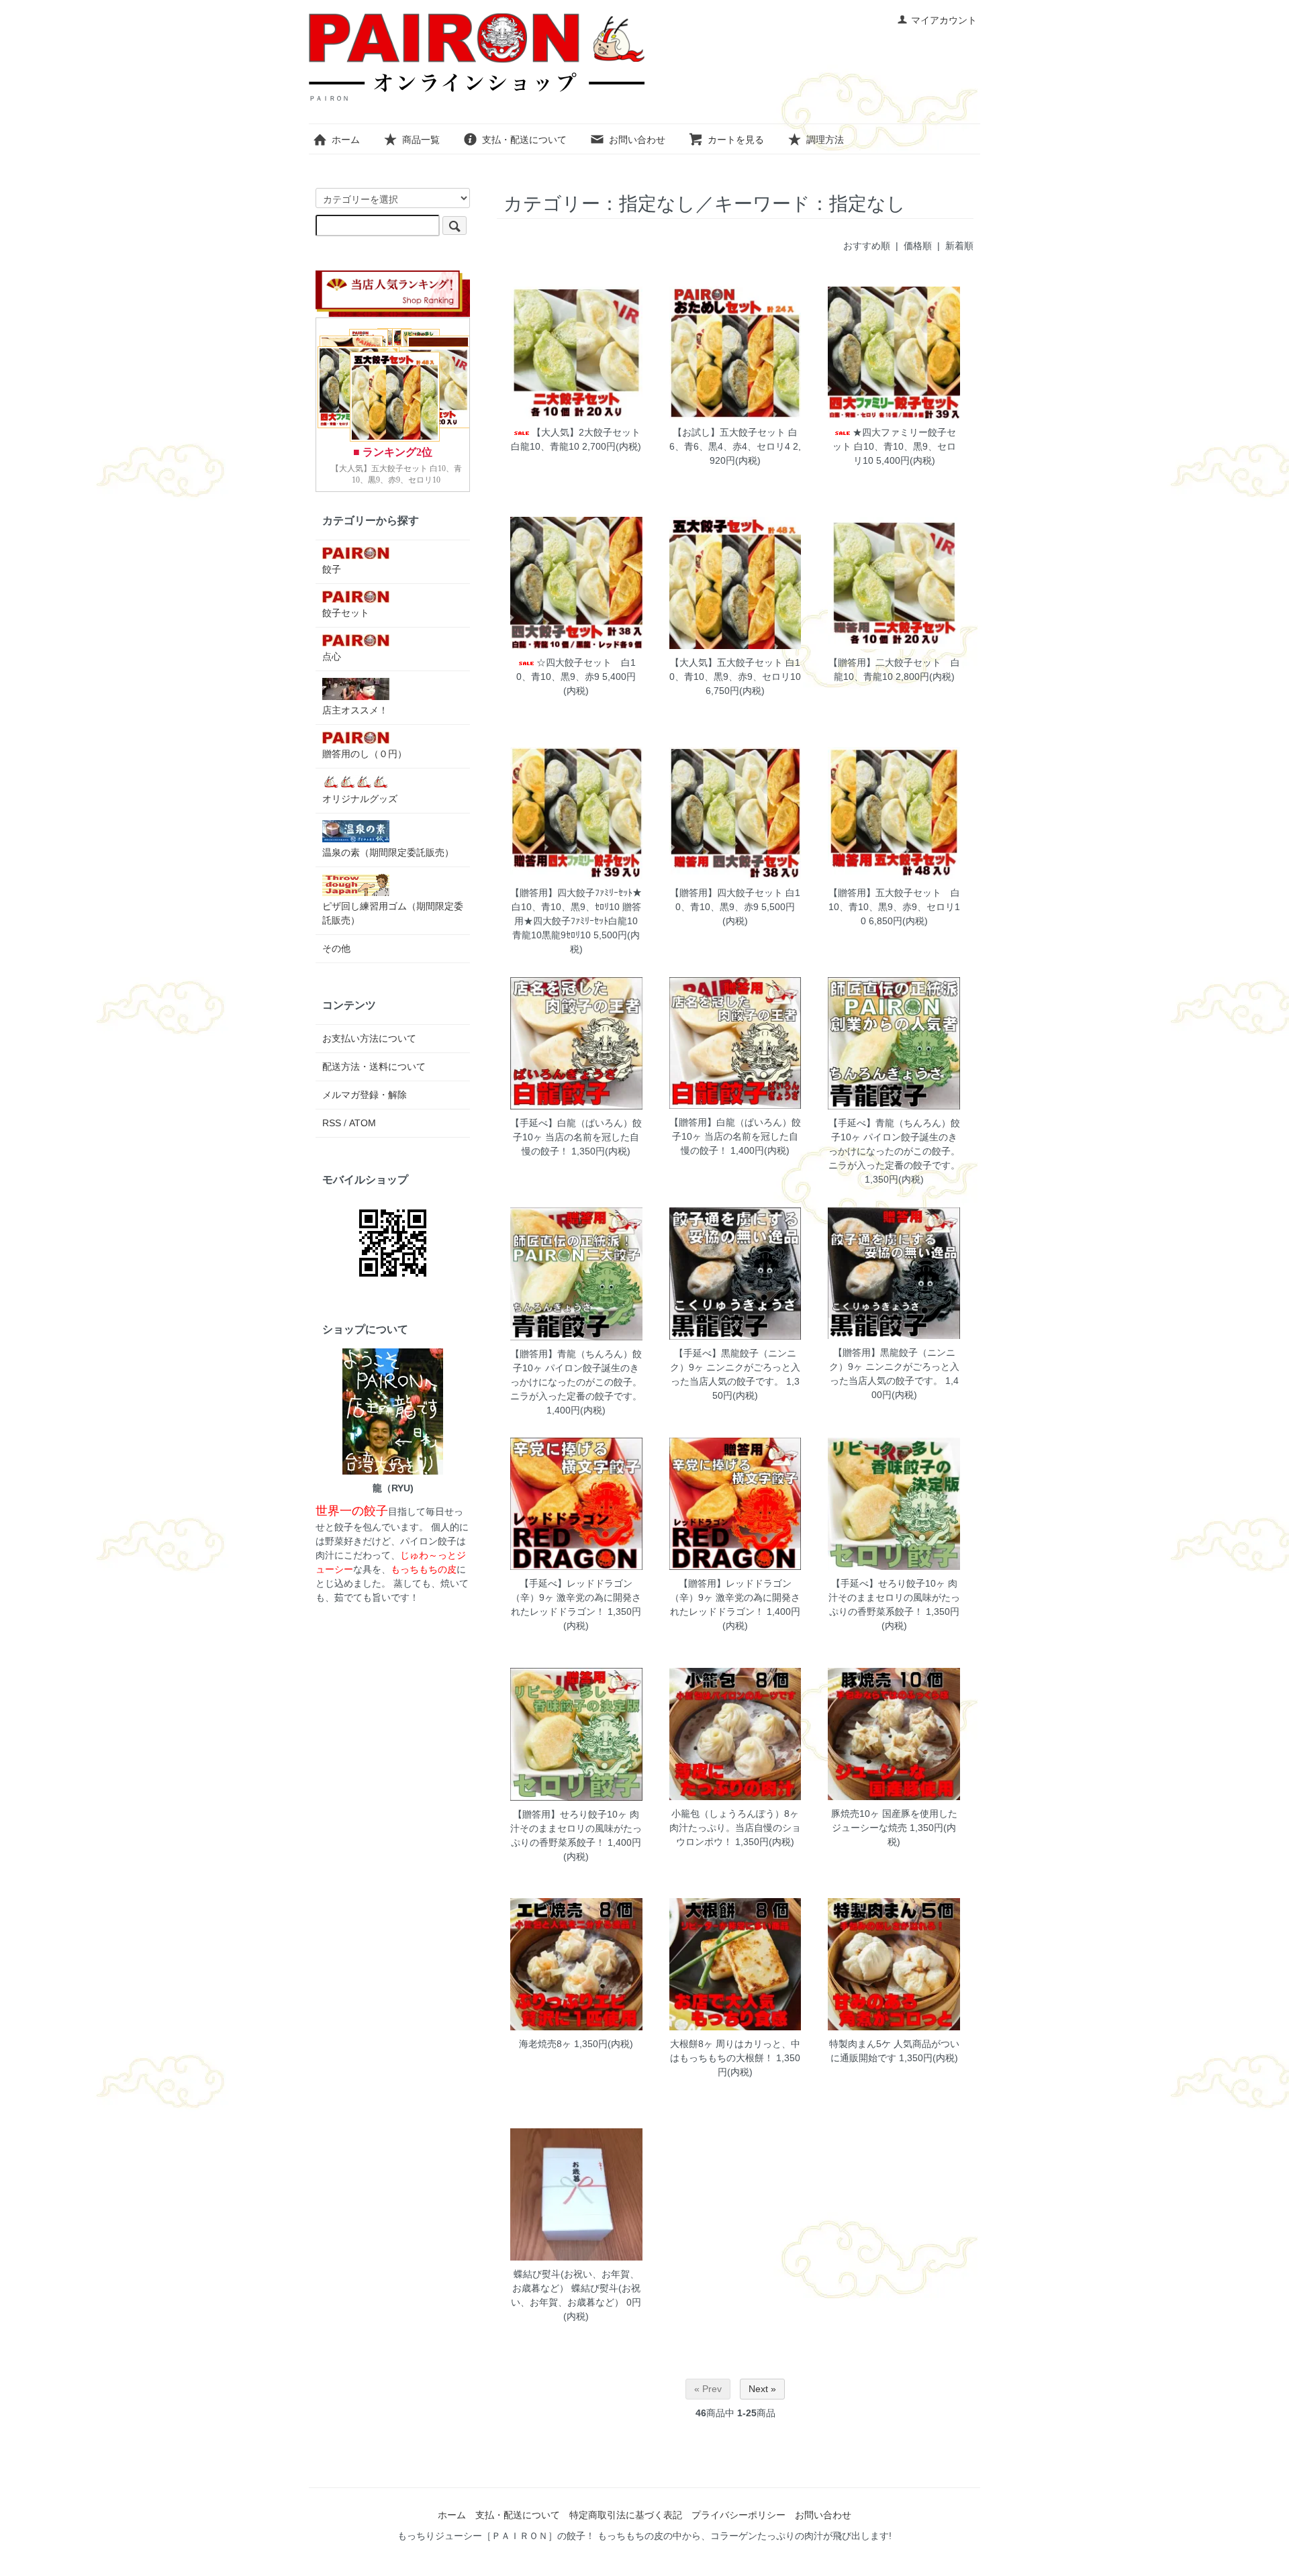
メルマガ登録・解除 (365, 1095)
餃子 (332, 569)
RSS (332, 1123)
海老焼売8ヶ (545, 2044)
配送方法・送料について (374, 1067)
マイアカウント (944, 20)
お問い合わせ (637, 140)
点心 (332, 656)
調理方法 (825, 140)
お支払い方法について (369, 1038)
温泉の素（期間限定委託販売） (388, 852)
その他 (336, 948)
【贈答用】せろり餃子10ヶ (570, 1814)
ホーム (346, 140)
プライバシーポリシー (738, 2515)
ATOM (363, 1123)
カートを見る (736, 140)
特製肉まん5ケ (860, 2044)
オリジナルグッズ (360, 799)
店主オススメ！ (355, 710)
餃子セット (346, 613)
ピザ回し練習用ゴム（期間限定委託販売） (393, 913)
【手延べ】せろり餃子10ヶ (888, 1583)
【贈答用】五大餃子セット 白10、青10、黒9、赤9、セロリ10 (894, 907)
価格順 (918, 246)
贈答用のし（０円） (365, 754)
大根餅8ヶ (691, 2044)
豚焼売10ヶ (855, 1814)
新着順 (959, 246)
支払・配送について (524, 140)
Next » (762, 2389)
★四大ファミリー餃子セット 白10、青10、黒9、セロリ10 (894, 446)
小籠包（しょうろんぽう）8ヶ (735, 1814)
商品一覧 (421, 140)
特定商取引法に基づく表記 (626, 2515)
